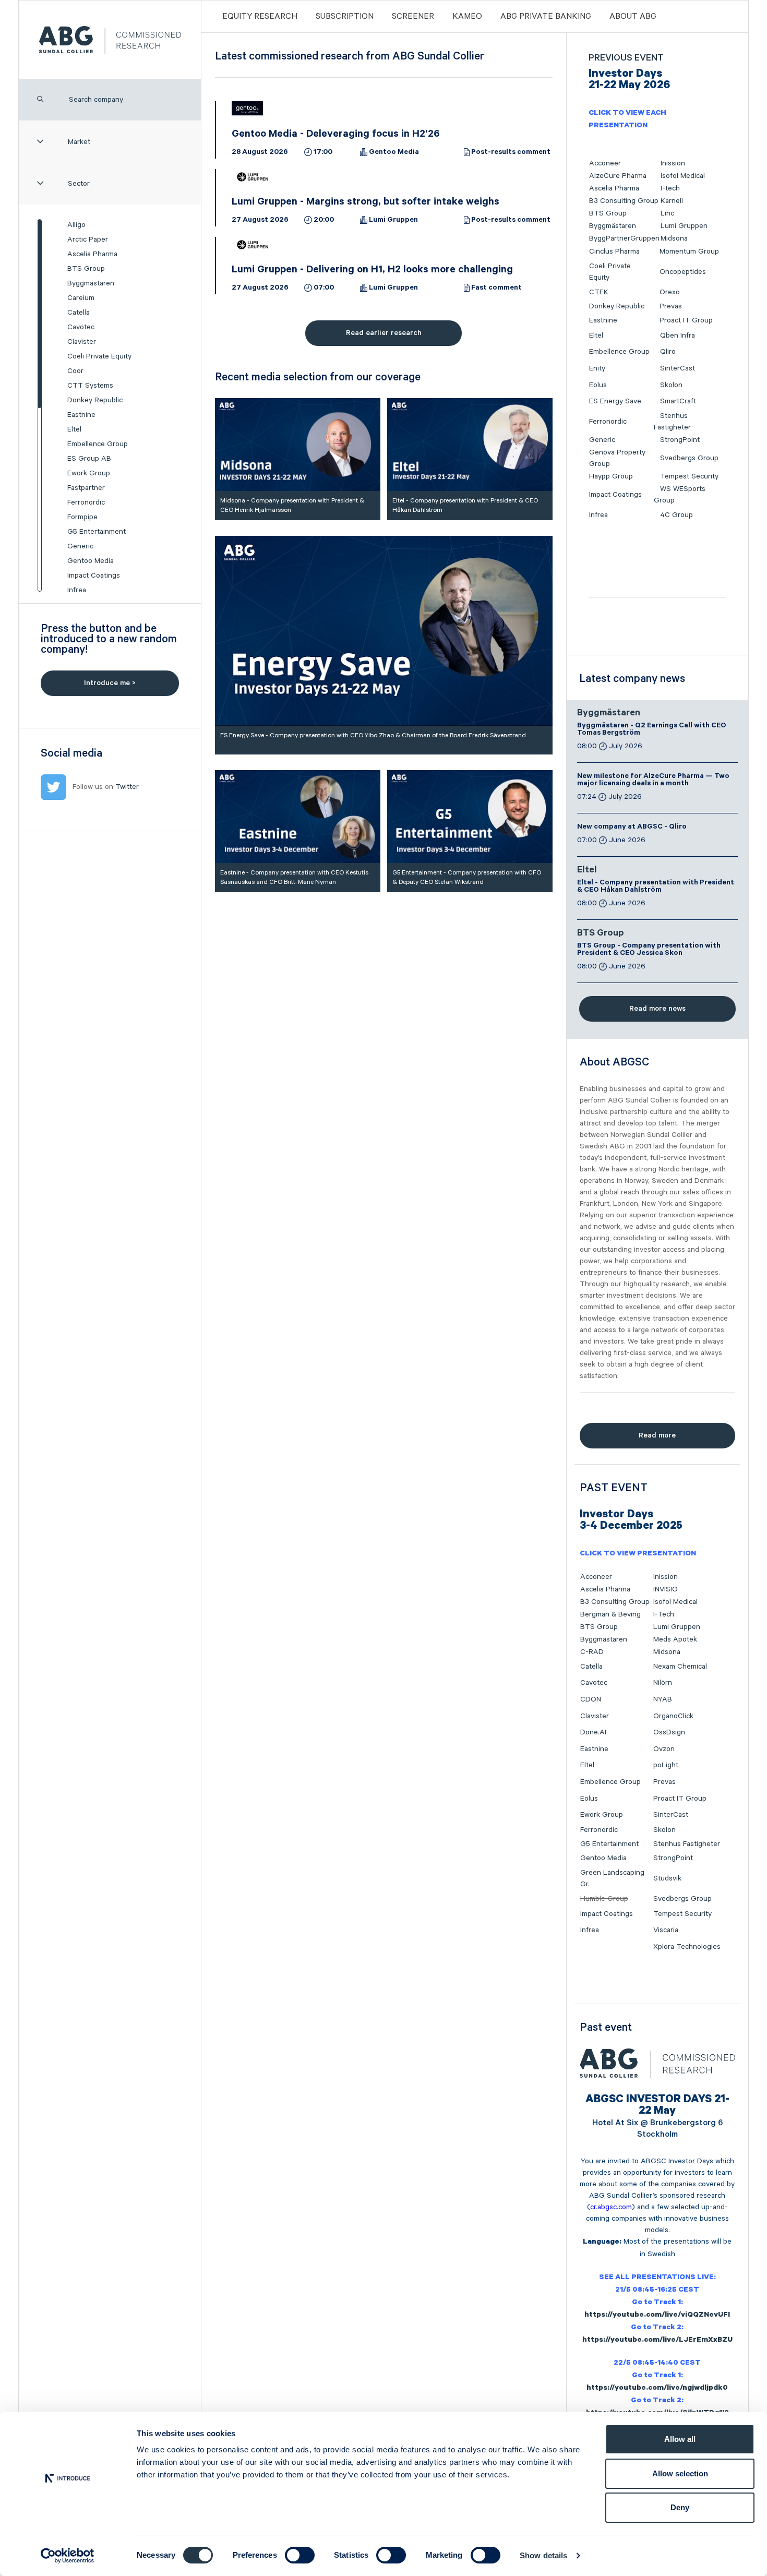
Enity (597, 368)
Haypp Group (611, 476)
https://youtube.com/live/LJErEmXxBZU (657, 2341)
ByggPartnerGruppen (624, 238)
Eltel (74, 429)
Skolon (671, 385)
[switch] (300, 2555)
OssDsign (669, 1732)
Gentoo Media (91, 561)
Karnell (672, 201)
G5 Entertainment (97, 532)
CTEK (599, 292)
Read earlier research (384, 333)
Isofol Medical (683, 176)
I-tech (670, 188)
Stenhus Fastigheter (687, 1844)
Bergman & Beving (610, 1614)
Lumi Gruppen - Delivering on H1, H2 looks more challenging (372, 271)
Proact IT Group (686, 320)
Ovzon (664, 1749)
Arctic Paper (88, 239)
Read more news (657, 1009)
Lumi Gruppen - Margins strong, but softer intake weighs (365, 203)
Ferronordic (86, 502)
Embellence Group (98, 444)
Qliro (668, 352)
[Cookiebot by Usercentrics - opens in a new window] (68, 2556)
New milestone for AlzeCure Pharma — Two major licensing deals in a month (653, 781)
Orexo (670, 292)
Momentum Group (689, 251)
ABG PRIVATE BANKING (546, 17)
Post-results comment (511, 153)
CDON (591, 1699)
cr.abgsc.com (611, 2207)
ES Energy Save (615, 401)
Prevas (671, 306)
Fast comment (496, 289)
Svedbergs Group (689, 458)
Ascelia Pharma (92, 254)
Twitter (127, 787)
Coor (75, 371)
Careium (81, 298)
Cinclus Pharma (614, 251)
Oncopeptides (683, 272)
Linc (667, 213)
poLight (666, 1765)
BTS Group (86, 269)
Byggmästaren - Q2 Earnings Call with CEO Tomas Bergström (652, 730)
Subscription (345, 17)
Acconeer (605, 163)
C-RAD (592, 1652)
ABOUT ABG (633, 17)
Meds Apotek (675, 1639)
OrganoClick (673, 1716)
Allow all (680, 2439)
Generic (80, 546)
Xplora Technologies (687, 1947)
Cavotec (81, 327)
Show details (543, 2555)
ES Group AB (89, 459)
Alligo (76, 225)
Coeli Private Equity (99, 356)
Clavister (82, 342)
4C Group (676, 515)
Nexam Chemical (680, 1667)
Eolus (598, 385)
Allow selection (680, 2473)
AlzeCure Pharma (618, 176)
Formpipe (82, 517)
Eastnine (81, 415)
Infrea (77, 590)
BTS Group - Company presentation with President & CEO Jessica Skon (649, 950)
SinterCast (678, 368)
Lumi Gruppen (393, 221)
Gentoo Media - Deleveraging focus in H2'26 (336, 135)
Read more (657, 1435)
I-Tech (664, 1614)
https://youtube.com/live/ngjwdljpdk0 (657, 2389)
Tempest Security (689, 476)
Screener (413, 17)
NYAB (663, 1699)
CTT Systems (90, 386)
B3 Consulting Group (624, 201)
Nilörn (663, 1683)
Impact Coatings (94, 576)
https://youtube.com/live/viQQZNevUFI (657, 2316)
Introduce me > (110, 683)
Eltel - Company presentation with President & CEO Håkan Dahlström (656, 887)
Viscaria (666, 1930)
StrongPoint (680, 440)
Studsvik (667, 1878)
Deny (680, 2507)
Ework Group (89, 473)
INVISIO (666, 1589)
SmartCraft (678, 401)
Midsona (674, 238)
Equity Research (260, 17)
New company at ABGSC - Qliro (632, 828)
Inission (673, 163)
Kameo (467, 17)
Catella (79, 313)
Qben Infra (678, 336)
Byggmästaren (91, 283)
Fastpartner (86, 488)
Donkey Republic (95, 400)
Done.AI (593, 1732)
